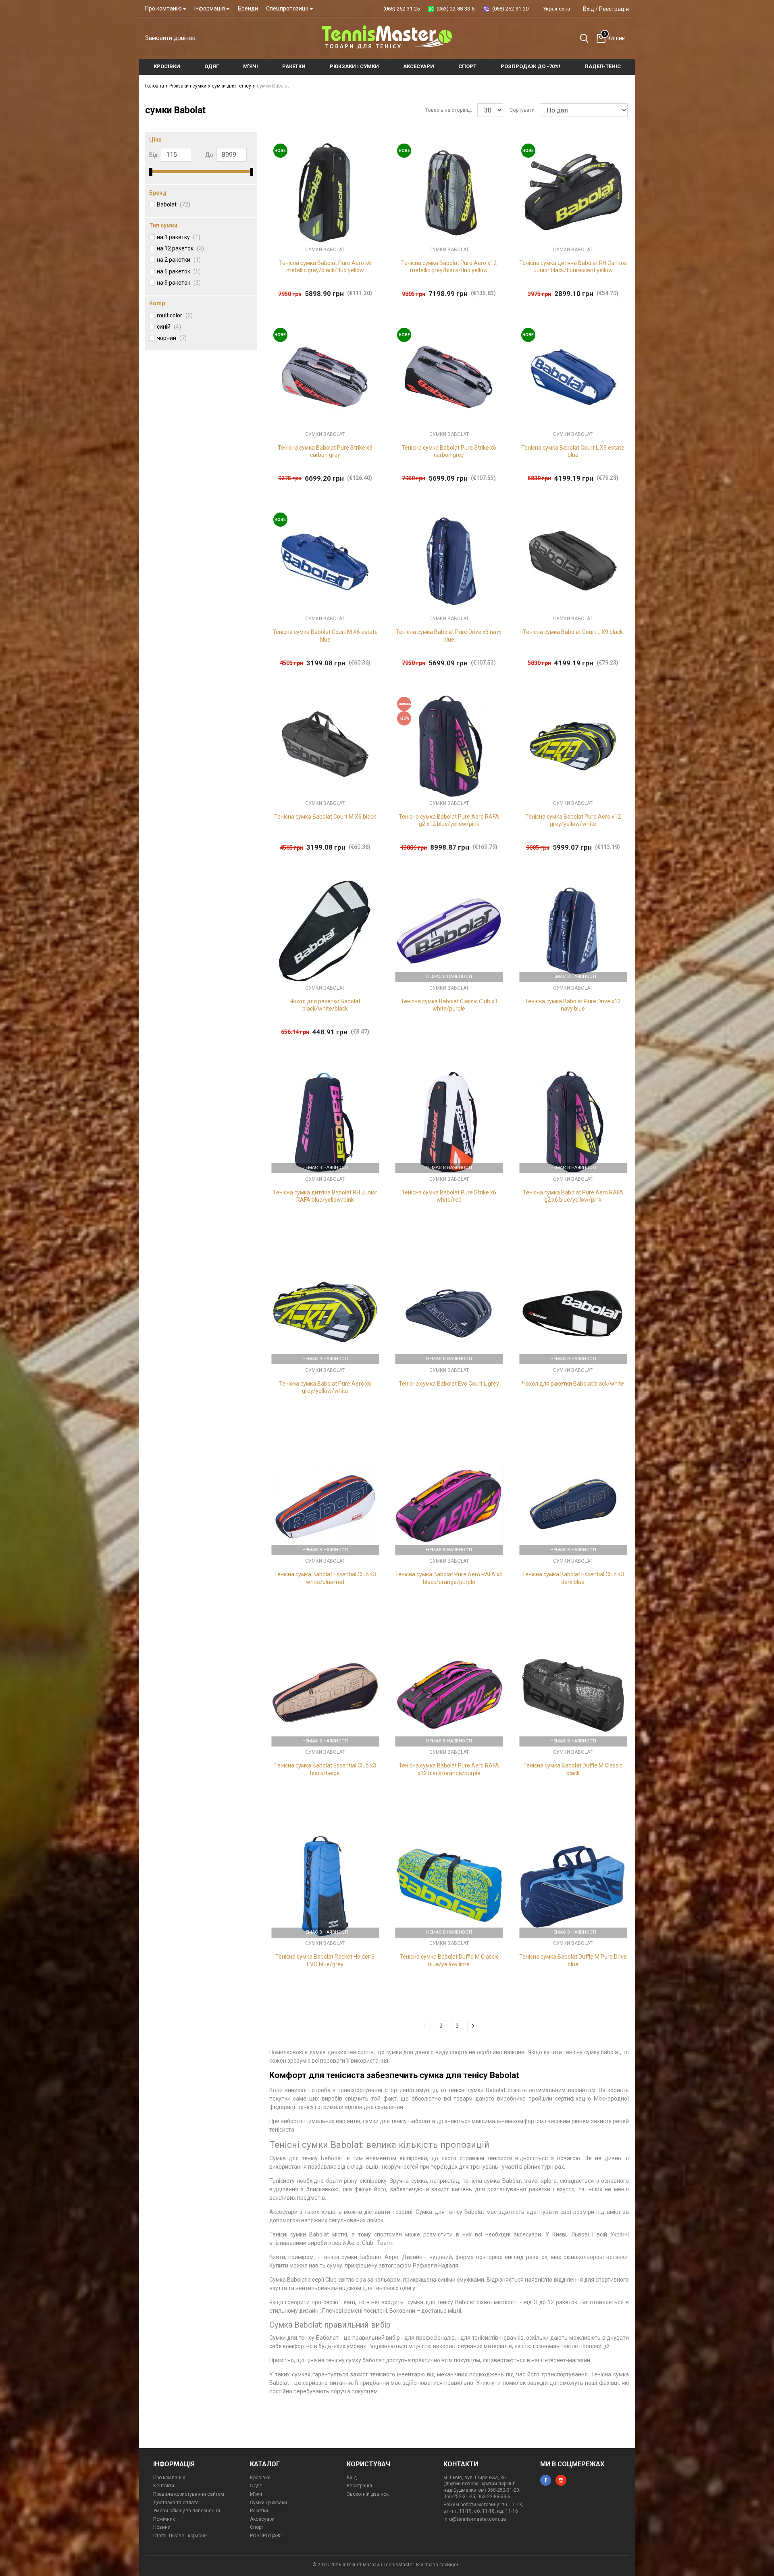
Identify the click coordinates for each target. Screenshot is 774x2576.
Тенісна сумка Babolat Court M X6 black (325, 817)
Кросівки (260, 2478)
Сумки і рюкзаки (268, 2503)
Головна (155, 86)
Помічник (164, 2519)
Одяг (256, 2486)
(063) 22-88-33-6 (456, 9)
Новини (162, 2527)
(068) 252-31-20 (510, 9)
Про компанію (164, 8)
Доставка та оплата (176, 2503)
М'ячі (256, 2494)
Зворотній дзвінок (368, 2494)
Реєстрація (614, 9)
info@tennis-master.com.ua (475, 2519)
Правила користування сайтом (189, 2494)
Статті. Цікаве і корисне (180, 2536)
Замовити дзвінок (170, 38)
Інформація (210, 8)
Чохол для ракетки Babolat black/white (573, 1384)
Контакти (164, 2486)
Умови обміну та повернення (187, 2511)
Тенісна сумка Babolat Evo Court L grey (449, 1384)
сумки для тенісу (232, 86)
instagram (561, 2480)
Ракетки (259, 2511)
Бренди (248, 8)
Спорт (257, 2527)
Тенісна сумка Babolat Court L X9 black (573, 632)
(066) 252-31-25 (402, 9)
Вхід (589, 9)
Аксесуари (262, 2519)
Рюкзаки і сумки (188, 86)
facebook (546, 2480)
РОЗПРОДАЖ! (266, 2536)
